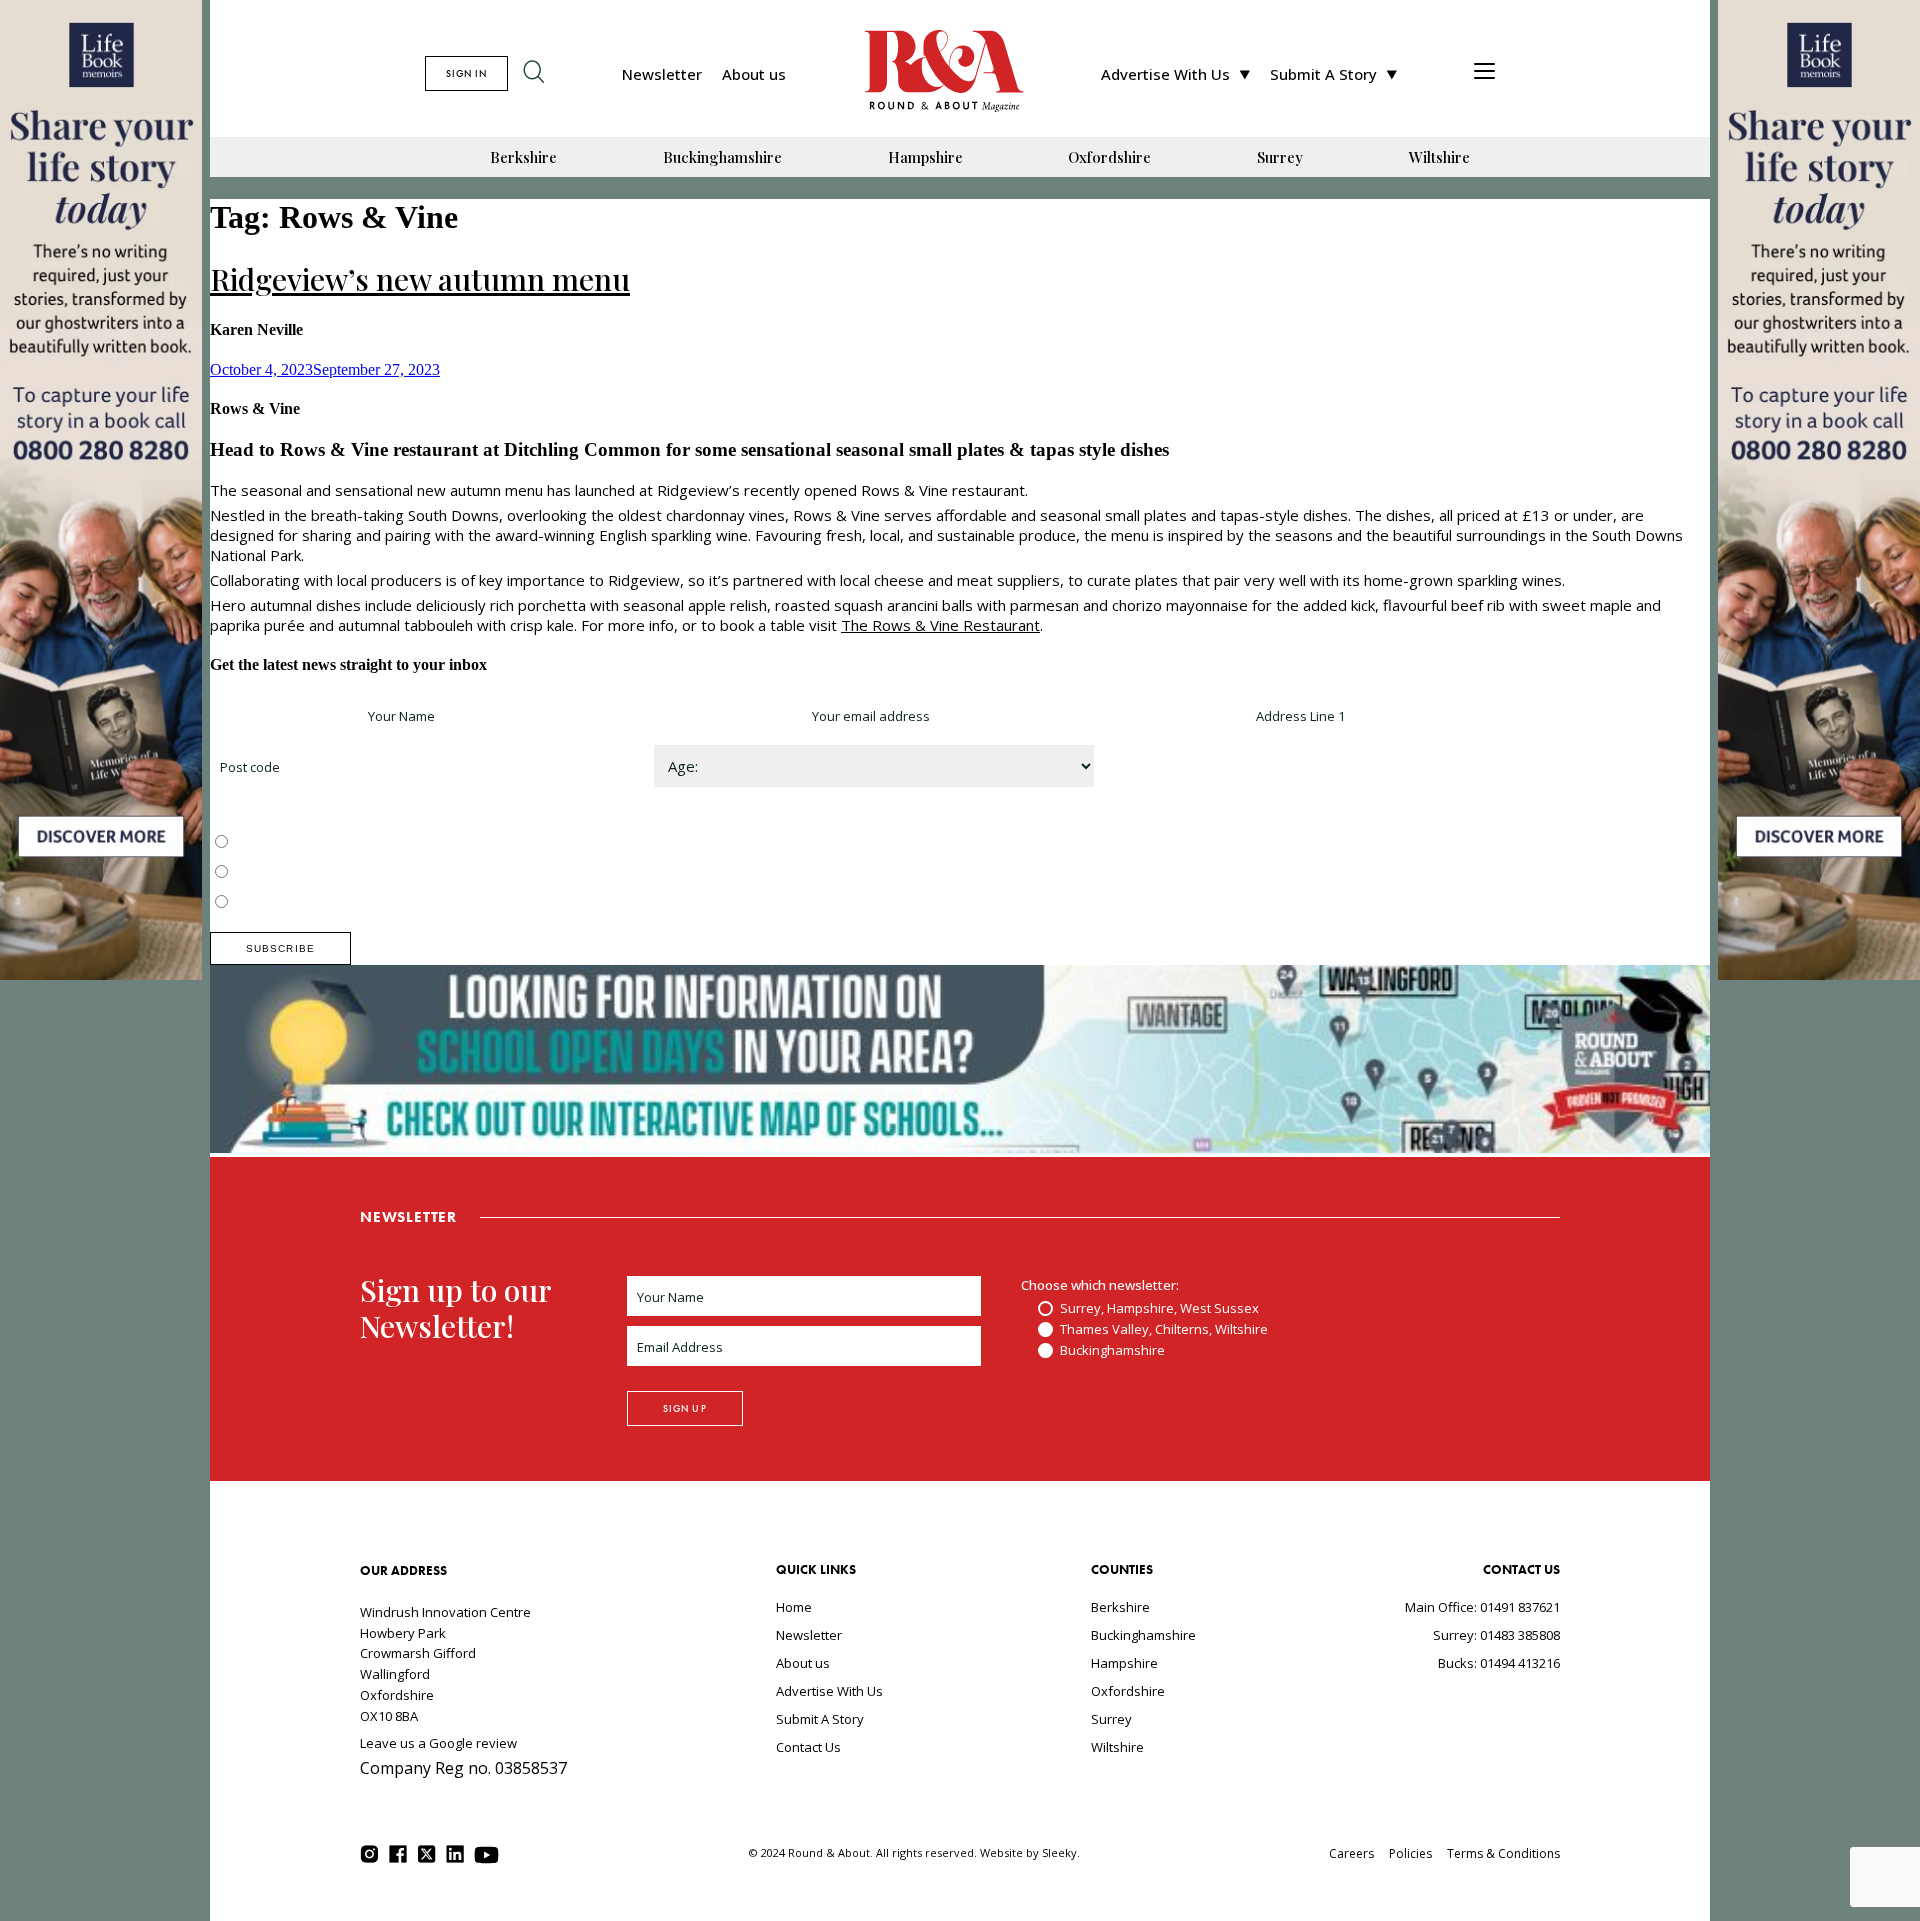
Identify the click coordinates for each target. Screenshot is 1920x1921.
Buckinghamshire (722, 157)
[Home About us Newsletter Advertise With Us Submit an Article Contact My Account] (1484, 73)
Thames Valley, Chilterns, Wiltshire (336, 873)
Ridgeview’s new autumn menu (420, 279)
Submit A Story (1323, 74)
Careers (1351, 1853)
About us (754, 74)
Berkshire (523, 157)
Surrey (1280, 157)
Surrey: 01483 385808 (1496, 1635)
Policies (1410, 1853)
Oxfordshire (1109, 157)
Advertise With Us (1165, 74)
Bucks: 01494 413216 (1499, 1663)
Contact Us (808, 1747)
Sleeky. (1061, 1852)
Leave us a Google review (438, 1743)
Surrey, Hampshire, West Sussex (332, 843)
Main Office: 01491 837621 (1482, 1607)
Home (794, 1607)
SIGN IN (466, 73)
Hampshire (925, 157)
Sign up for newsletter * (282, 716)
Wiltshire (1439, 157)
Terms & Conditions (1503, 1853)
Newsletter (662, 74)
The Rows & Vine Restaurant (940, 625)
